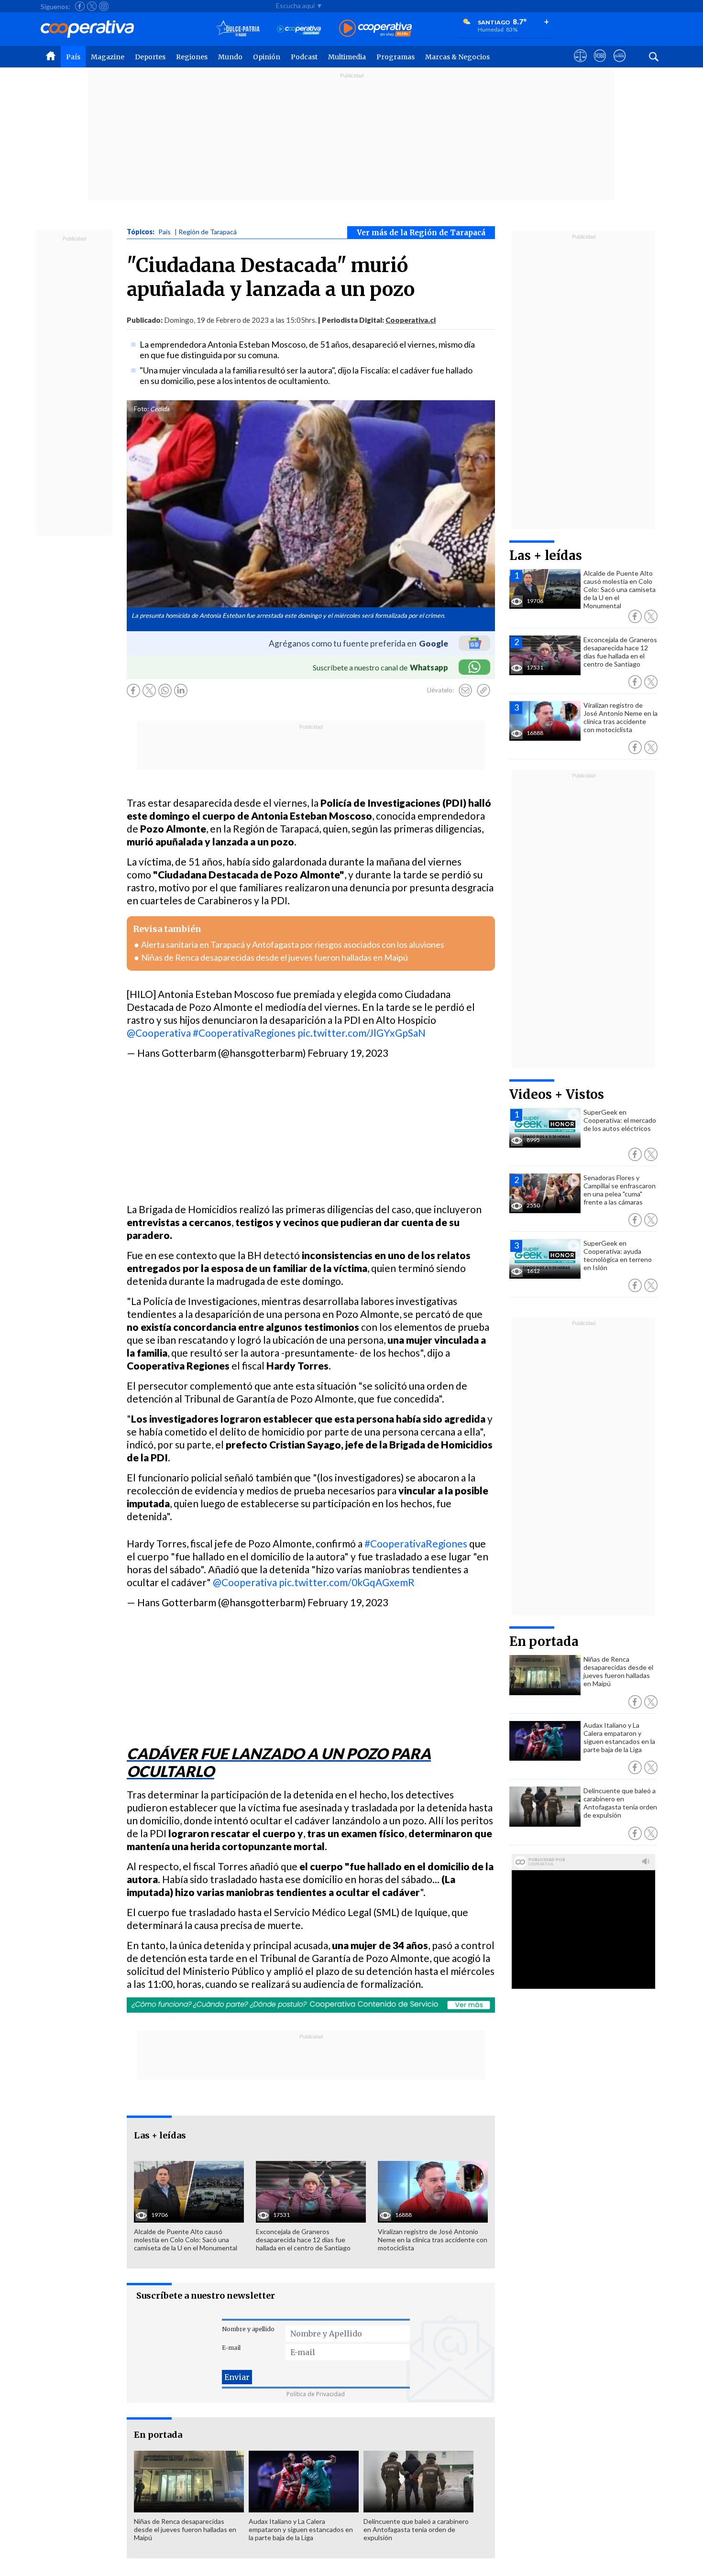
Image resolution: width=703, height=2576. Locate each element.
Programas (395, 57)
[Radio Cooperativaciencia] (299, 29)
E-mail (231, 2348)
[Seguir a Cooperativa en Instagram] (104, 6)
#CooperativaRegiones (244, 1033)
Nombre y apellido (248, 2329)
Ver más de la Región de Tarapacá (421, 233)
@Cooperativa (159, 1033)
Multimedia (347, 57)
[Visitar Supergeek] (620, 65)
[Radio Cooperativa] (375, 29)
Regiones (192, 57)
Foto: (141, 409)
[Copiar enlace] (483, 691)
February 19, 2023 (348, 1053)
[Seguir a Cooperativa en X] (92, 6)
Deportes (150, 57)
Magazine (108, 57)
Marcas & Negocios (457, 57)
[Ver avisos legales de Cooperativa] (580, 65)
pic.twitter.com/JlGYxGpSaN (362, 1033)
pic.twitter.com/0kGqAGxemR (347, 1582)
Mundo (230, 57)
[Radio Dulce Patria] (238, 29)
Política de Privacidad (316, 2394)
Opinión (267, 57)
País (73, 57)
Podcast (304, 57)
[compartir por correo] (465, 691)
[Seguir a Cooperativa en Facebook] (80, 6)
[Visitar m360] (600, 65)
